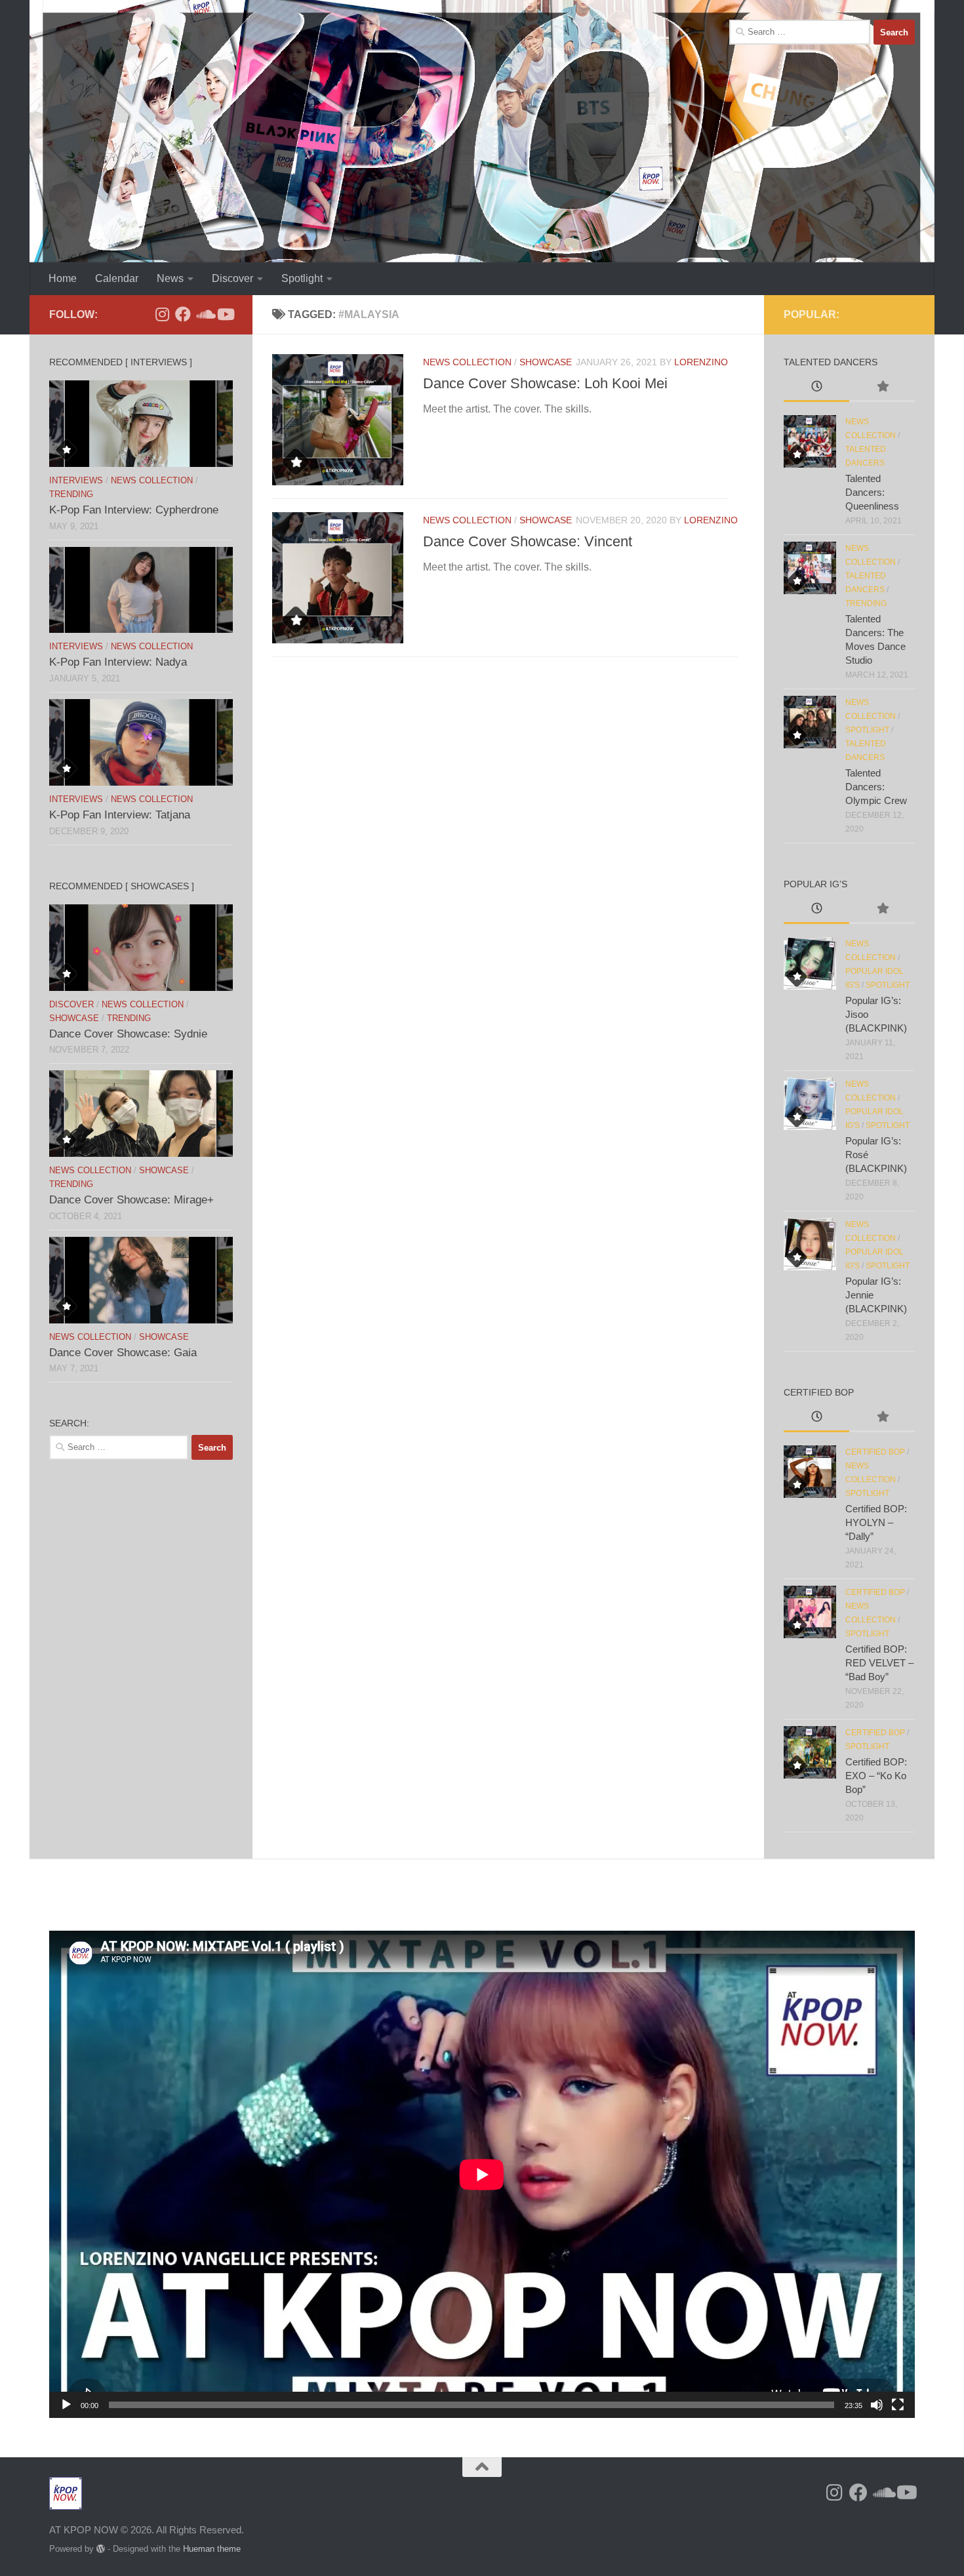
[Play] (66, 2405)
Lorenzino (701, 362)
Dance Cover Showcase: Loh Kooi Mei (545, 383)
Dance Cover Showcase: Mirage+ (131, 1200)
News (170, 278)
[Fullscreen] (898, 2405)
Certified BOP (875, 1452)
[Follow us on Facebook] (183, 314)
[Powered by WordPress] (101, 2549)
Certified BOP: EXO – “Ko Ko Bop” (876, 1776)
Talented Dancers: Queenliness (872, 492)
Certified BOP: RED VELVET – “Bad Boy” (879, 1663)
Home (63, 278)
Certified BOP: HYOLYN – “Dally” (876, 1522)
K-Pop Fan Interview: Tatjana (120, 815)
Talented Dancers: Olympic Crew (876, 787)
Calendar (117, 278)
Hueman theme (212, 2549)
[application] (482, 2174)
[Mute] (877, 2405)
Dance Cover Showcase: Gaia (123, 1353)
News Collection (467, 362)
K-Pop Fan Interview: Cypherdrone (134, 510)
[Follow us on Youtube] (225, 314)
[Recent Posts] (816, 388)
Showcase (546, 362)
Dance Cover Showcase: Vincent (528, 541)
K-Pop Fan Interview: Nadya (118, 662)
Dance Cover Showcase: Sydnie (128, 1034)
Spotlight (302, 278)
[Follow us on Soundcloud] (204, 314)
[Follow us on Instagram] (162, 314)
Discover (232, 278)
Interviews (76, 480)
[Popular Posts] (882, 388)
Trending (71, 494)
